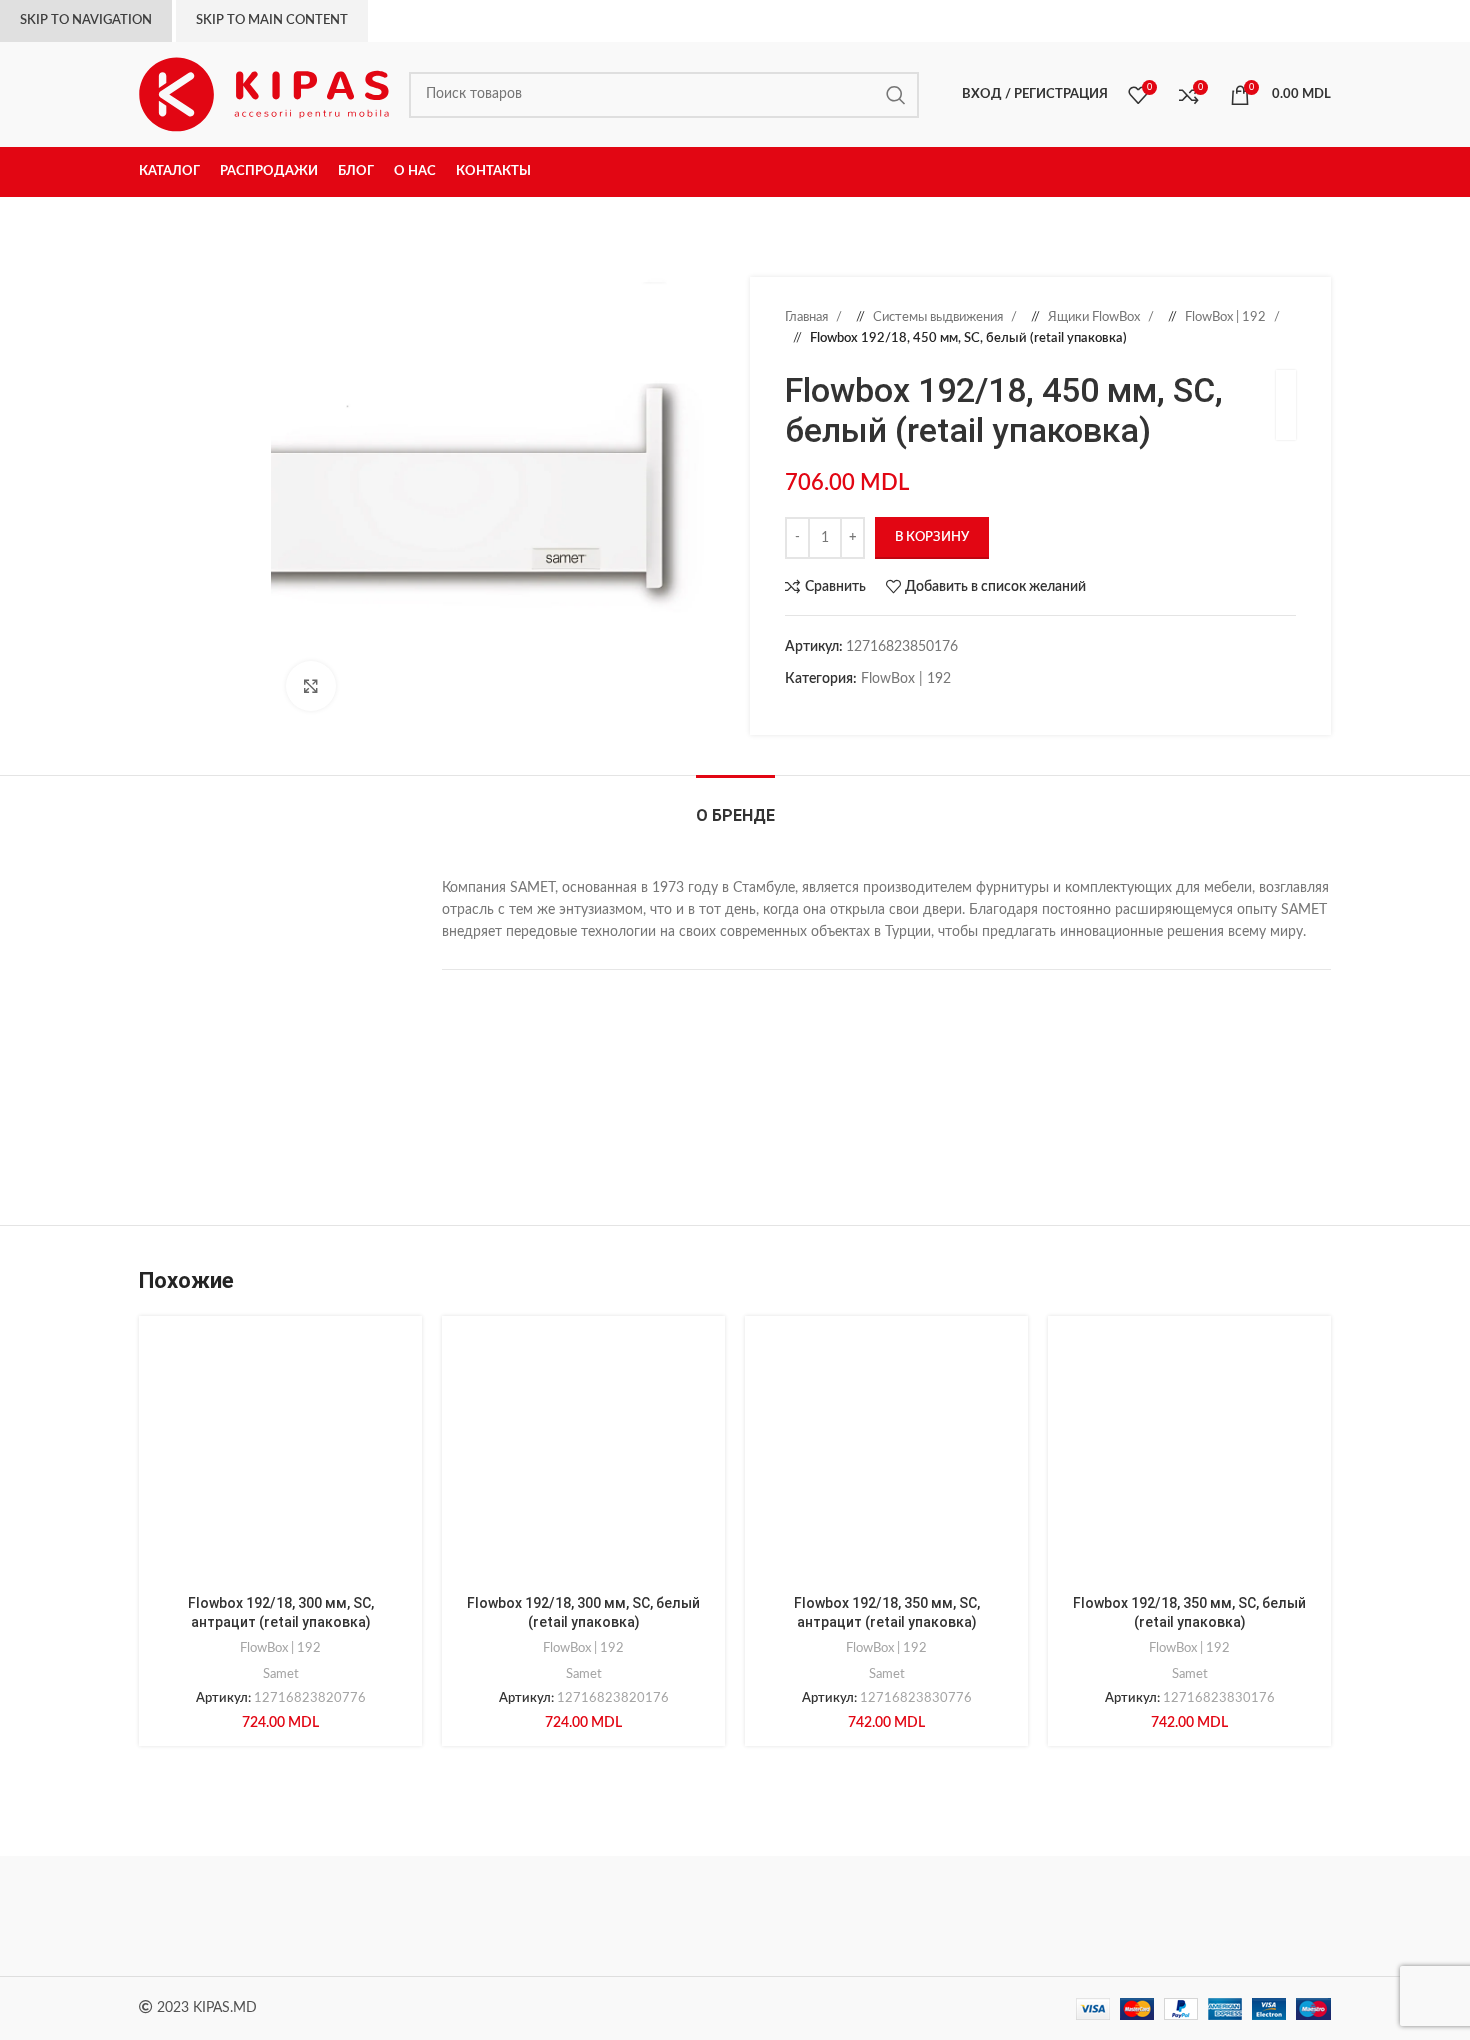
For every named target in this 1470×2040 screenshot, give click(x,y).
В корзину (932, 537)
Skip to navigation (86, 20)
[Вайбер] (915, 710)
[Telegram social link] (895, 710)
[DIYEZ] (224, 1916)
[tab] (735, 805)
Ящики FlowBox (1095, 317)
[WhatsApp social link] (875, 710)
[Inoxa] (735, 1916)
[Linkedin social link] (855, 710)
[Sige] (1246, 1916)
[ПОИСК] (896, 95)
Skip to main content (272, 20)
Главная (808, 317)
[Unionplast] (1075, 1916)
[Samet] (565, 1916)
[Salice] (905, 1916)
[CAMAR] (394, 1916)
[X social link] (815, 710)
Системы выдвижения (939, 317)
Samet (281, 1674)
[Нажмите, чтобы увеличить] (311, 686)
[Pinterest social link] (835, 710)
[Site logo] (264, 94)
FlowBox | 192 (1227, 317)
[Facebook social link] (795, 710)
